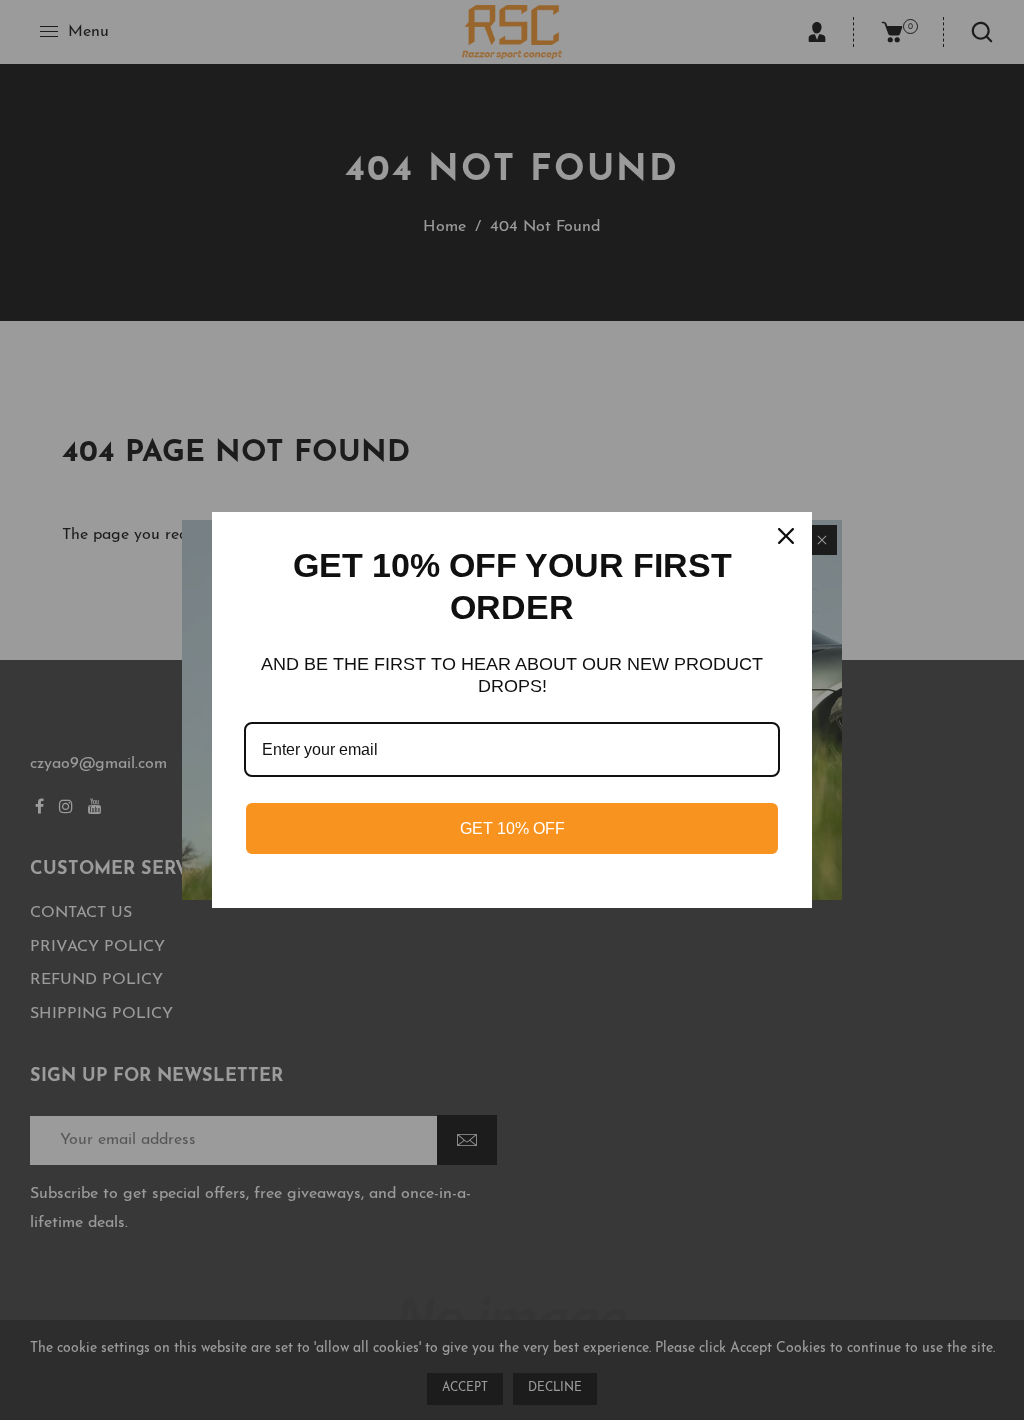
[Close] (788, 536)
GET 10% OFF (512, 828)
